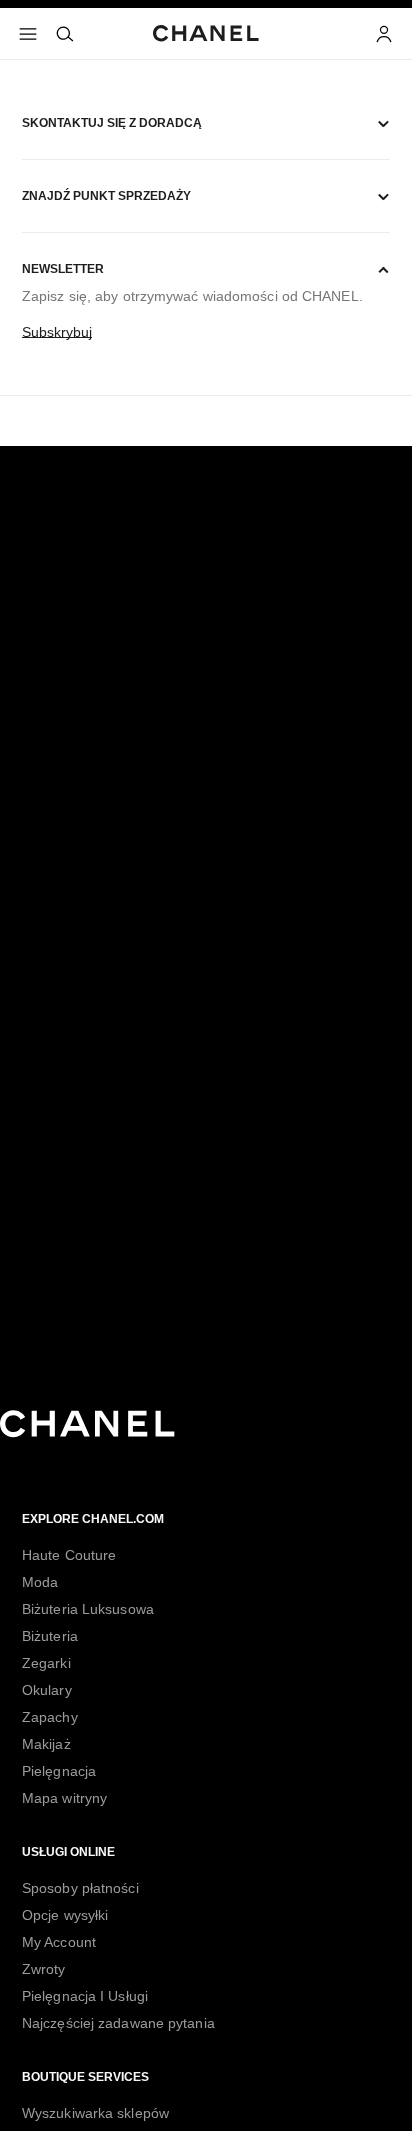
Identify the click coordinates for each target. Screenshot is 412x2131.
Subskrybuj (57, 332)
